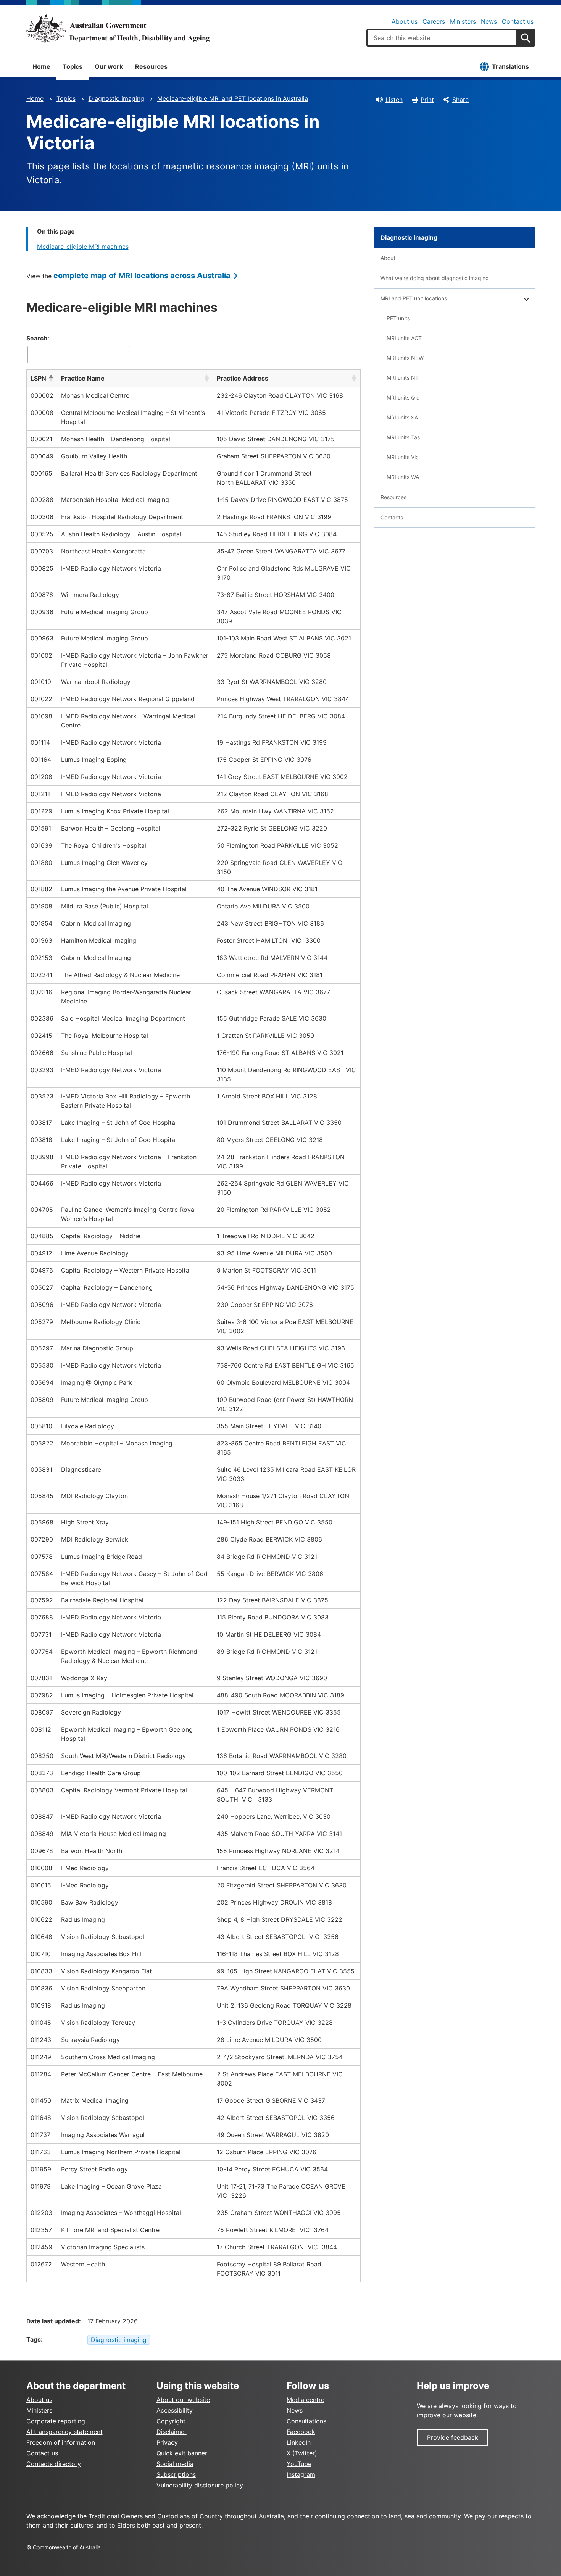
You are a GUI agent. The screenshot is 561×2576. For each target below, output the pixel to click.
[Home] (118, 28)
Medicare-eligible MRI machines (83, 247)
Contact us (518, 21)
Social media (175, 2464)
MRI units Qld (403, 398)
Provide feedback (453, 2437)
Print (427, 100)
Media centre (305, 2400)
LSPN (38, 378)
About (388, 258)
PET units (398, 318)
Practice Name (83, 378)
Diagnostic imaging (116, 98)
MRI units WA (403, 477)
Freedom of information (61, 2442)
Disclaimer (172, 2432)
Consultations (306, 2421)
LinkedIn (299, 2442)
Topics (73, 66)
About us (405, 21)
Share (460, 100)
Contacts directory (54, 2464)
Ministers (463, 21)
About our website (183, 2400)
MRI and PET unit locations (414, 298)
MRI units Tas (403, 437)
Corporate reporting (56, 2421)
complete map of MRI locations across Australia (142, 276)
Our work (109, 66)
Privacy (167, 2442)
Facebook (301, 2432)
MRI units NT (403, 378)
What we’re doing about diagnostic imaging (435, 278)
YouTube (299, 2464)
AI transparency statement (64, 2432)
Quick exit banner (182, 2453)
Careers (434, 21)
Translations (510, 66)
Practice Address (243, 378)
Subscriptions (176, 2474)
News (489, 21)
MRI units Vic (403, 457)
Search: (38, 338)
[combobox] (442, 38)
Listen (394, 100)
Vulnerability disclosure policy (200, 2485)
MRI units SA (402, 417)
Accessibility (175, 2410)
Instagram (301, 2474)
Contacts (392, 517)
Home (41, 66)
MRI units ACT (404, 338)
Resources (151, 66)
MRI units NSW (405, 358)
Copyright (171, 2421)
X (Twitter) (302, 2453)
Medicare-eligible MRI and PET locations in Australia (233, 98)
